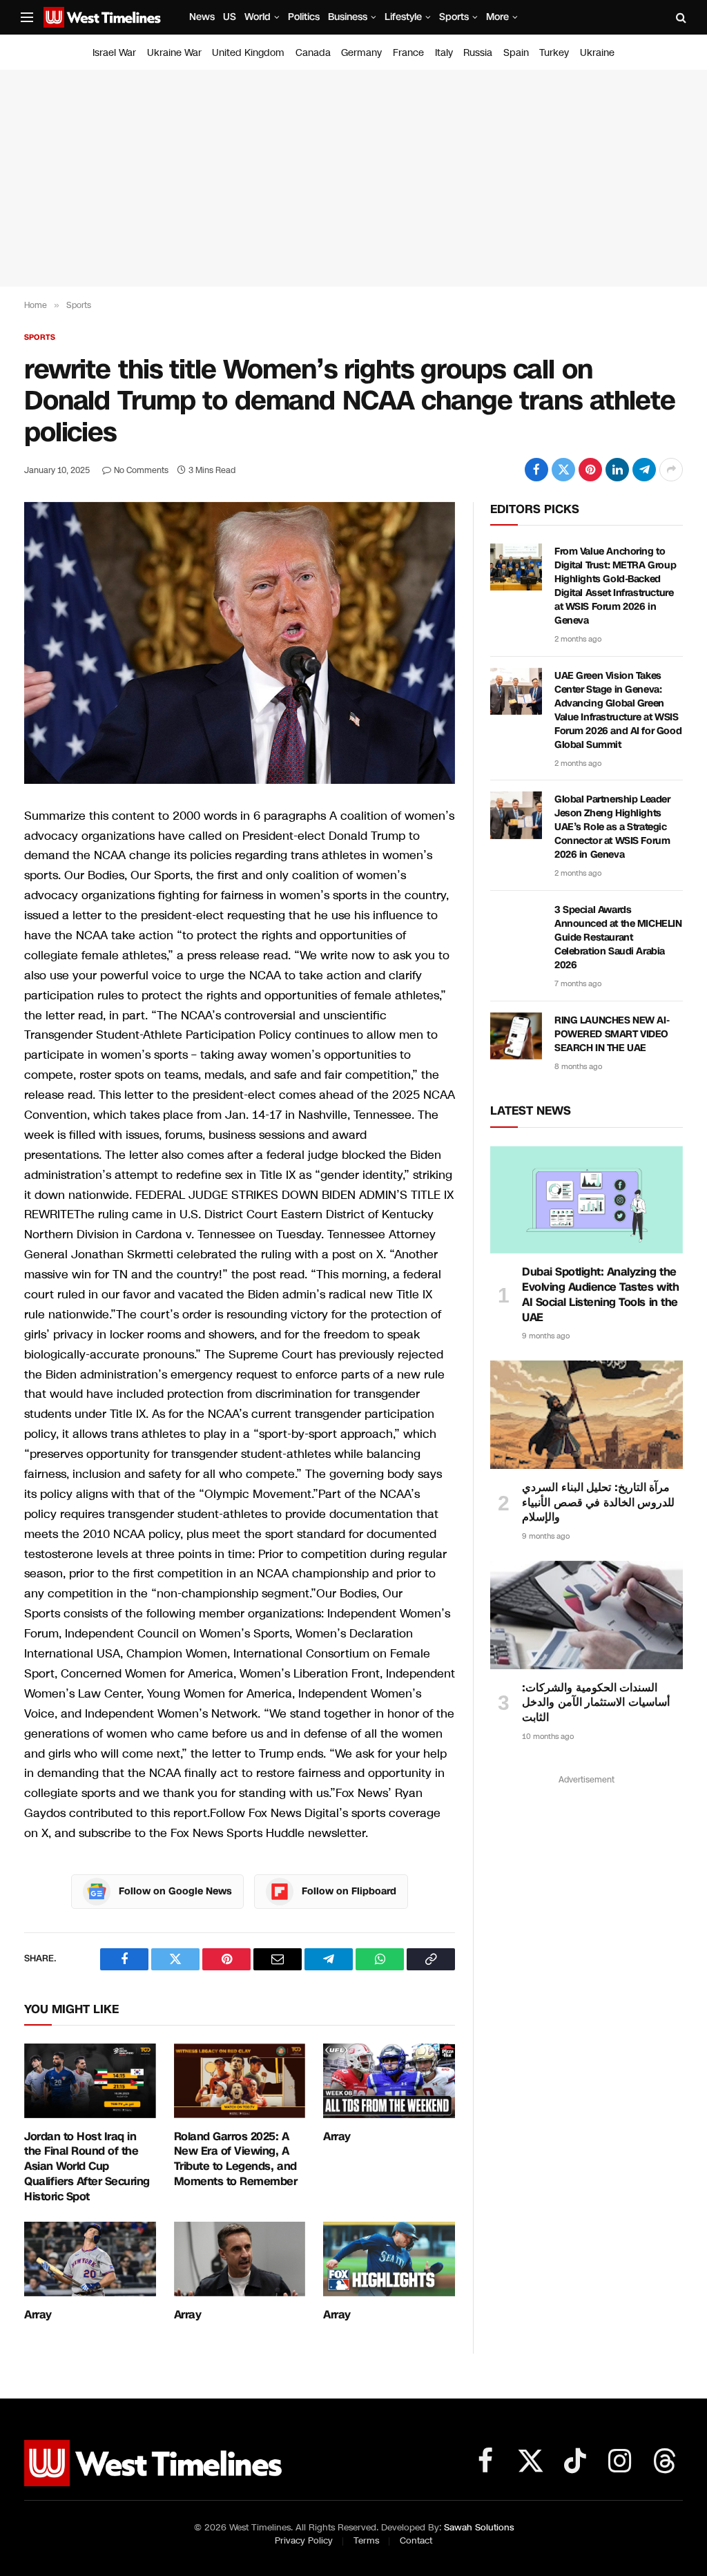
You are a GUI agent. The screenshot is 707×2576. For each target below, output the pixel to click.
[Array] (389, 2080)
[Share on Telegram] (644, 470)
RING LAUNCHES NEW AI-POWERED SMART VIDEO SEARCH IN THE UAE (612, 1034)
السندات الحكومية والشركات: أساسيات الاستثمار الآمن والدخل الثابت (596, 1703)
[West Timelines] (102, 17)
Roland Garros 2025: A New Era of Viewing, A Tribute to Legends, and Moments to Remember (236, 2159)
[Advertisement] (353, 178)
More (497, 17)
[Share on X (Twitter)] (563, 470)
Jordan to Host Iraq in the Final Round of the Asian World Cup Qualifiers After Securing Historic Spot (87, 2167)
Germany (361, 52)
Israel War (114, 52)
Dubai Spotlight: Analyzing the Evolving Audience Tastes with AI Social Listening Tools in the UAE (600, 1295)
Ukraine (597, 52)
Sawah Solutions (479, 2528)
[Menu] (27, 18)
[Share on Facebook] (536, 470)
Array (337, 2137)
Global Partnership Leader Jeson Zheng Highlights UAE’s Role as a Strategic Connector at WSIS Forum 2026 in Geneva (612, 827)
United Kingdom (248, 52)
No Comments (141, 470)
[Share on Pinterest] (590, 470)
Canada (313, 52)
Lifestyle (403, 17)
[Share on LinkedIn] (617, 470)
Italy (444, 52)
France (408, 52)
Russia (478, 52)
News (202, 17)
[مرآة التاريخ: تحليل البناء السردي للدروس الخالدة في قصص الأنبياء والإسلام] (587, 1415)
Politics (304, 17)
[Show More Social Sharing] (671, 470)
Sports (454, 17)
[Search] (680, 18)
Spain (516, 52)
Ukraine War (174, 52)
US (230, 17)
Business (348, 17)
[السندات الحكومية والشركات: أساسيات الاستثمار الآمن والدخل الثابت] (587, 1615)
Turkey (554, 52)
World (258, 17)
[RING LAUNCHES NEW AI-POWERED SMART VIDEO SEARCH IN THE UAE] (516, 1036)
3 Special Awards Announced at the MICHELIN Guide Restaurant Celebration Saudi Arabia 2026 (618, 938)
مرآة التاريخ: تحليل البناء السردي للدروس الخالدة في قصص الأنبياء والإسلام (598, 1502)
